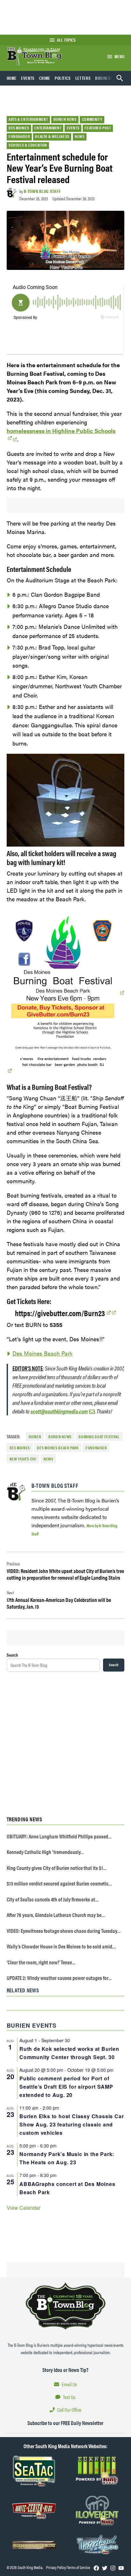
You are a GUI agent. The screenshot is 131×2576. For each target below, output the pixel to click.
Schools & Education (28, 145)
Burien (35, 1437)
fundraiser (96, 1448)
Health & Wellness (52, 136)
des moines (20, 1448)
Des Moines (19, 128)
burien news (60, 1437)
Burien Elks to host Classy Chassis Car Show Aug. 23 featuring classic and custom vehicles (72, 2124)
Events (28, 78)
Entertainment (48, 128)
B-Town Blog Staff (42, 191)
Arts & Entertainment (28, 119)
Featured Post (98, 128)
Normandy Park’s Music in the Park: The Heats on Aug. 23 (67, 2158)
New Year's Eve (23, 1459)
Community (92, 119)
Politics (63, 78)
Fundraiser (19, 136)
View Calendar (24, 2208)
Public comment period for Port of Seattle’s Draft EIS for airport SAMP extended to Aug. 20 (66, 2087)
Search (12, 1655)
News (80, 136)
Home (12, 78)
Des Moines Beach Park (42, 1353)
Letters (83, 78)
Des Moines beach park (58, 1448)
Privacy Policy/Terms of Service (68, 2567)
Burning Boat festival (99, 1437)
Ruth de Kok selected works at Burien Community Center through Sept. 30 (69, 2053)
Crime (45, 78)
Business (104, 78)
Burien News (65, 119)
